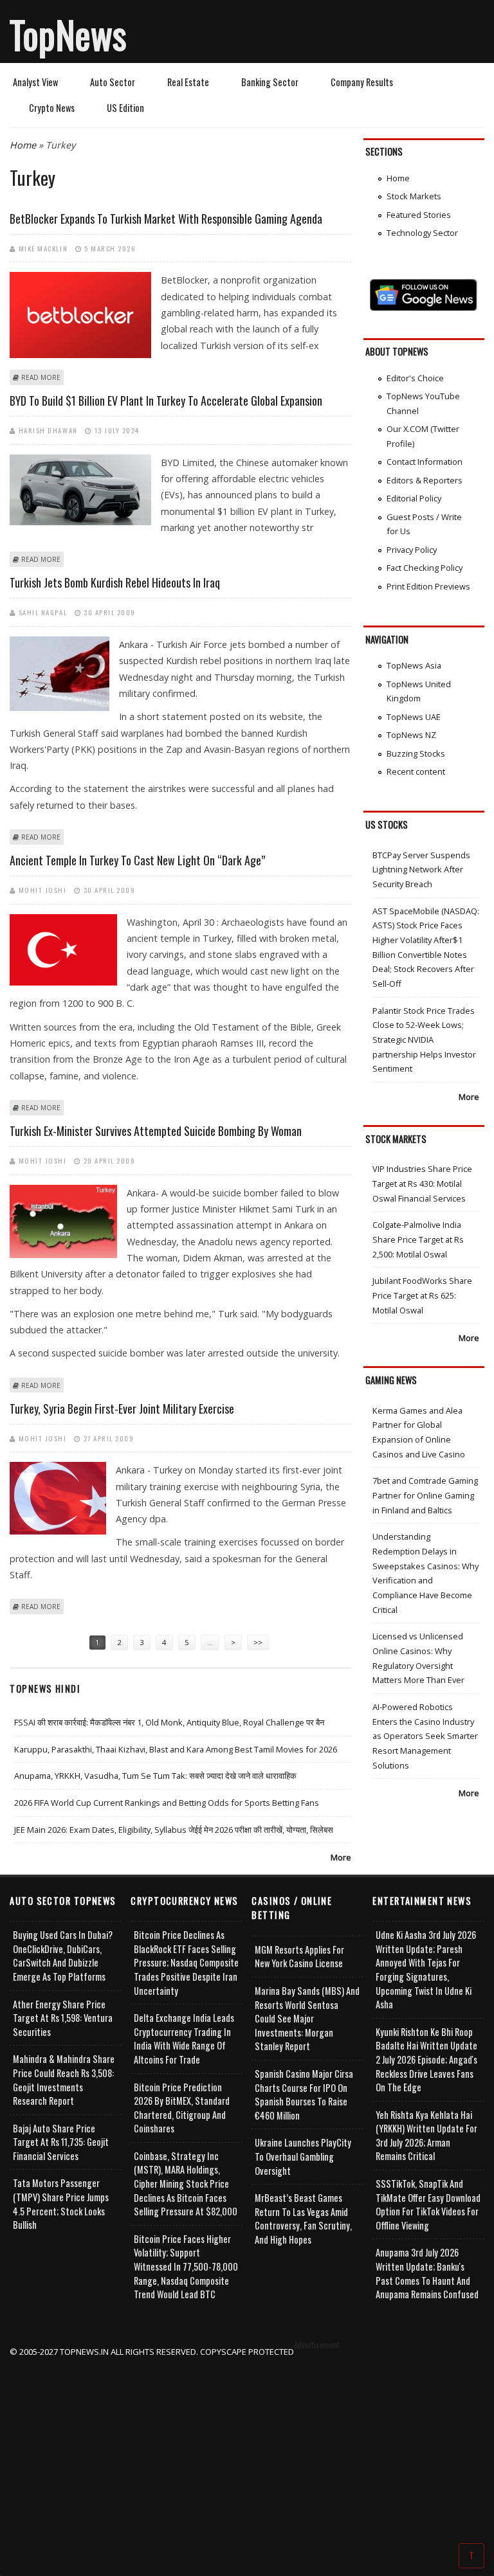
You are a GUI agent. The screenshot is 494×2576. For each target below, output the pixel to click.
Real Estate (188, 82)
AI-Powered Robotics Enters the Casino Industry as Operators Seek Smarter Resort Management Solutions (425, 1736)
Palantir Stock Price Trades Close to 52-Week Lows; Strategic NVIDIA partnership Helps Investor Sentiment (424, 1040)
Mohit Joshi (43, 890)
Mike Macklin (43, 248)
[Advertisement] (247, 2449)
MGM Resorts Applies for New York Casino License (299, 1957)
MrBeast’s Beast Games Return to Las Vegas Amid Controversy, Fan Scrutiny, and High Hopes (303, 2219)
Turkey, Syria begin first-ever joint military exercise (122, 1409)
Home (23, 145)
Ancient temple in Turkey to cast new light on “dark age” (137, 860)
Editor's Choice (415, 378)
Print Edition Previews (428, 586)
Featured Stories (419, 215)
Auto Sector (113, 82)
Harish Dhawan (48, 430)
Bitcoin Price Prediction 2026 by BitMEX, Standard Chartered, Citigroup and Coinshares (182, 2108)
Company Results (362, 82)
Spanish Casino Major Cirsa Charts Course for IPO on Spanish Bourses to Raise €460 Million (304, 2094)
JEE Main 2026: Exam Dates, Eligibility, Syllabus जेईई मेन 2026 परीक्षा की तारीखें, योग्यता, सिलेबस (174, 1830)
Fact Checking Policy (425, 568)
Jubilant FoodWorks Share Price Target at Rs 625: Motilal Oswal (422, 1295)
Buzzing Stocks (416, 753)
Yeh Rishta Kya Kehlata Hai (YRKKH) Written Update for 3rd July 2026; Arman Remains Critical (426, 2136)
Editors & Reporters (425, 480)
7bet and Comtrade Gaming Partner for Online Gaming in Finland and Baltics (425, 1495)
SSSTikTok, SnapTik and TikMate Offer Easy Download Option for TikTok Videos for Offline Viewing (428, 2204)
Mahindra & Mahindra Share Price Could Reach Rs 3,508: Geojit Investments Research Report (64, 2080)
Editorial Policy (414, 498)
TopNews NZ (411, 735)
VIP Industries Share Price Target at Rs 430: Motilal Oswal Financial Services (422, 1183)
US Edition (125, 108)
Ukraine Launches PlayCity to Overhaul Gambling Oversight (303, 2156)
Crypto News (52, 108)
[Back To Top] (471, 2555)
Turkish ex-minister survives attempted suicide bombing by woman (156, 1131)
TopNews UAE (414, 717)
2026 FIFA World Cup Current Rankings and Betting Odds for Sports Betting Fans (167, 1803)
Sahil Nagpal (43, 612)
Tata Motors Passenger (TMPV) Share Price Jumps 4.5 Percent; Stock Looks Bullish (61, 2204)
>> (258, 1642)
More (341, 1857)
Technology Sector (422, 233)
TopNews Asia (414, 665)
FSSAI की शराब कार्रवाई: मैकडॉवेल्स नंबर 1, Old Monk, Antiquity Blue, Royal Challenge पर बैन (169, 1722)
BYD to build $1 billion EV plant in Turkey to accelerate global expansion (166, 401)
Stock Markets (414, 196)
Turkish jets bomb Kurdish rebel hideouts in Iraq (115, 582)
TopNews (68, 34)
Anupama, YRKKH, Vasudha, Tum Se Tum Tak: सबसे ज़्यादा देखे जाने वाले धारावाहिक (155, 1776)
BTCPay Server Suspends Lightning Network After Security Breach (421, 869)
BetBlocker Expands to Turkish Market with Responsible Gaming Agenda (166, 219)
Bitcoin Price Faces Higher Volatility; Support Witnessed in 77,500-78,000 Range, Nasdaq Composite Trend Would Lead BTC (186, 2266)
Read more (41, 377)
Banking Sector (270, 82)
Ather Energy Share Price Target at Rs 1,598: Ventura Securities (63, 2018)
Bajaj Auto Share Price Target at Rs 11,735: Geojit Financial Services (61, 2142)
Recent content (416, 771)
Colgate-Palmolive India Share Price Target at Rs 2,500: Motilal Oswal (418, 1239)
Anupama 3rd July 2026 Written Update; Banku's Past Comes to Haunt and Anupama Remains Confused (427, 2273)
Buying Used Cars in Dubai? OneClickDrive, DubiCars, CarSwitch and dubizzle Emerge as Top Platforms (63, 1956)
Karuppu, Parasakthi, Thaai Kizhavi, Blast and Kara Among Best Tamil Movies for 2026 (176, 1749)
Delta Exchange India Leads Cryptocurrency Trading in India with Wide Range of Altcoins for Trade (184, 2039)
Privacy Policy (412, 550)
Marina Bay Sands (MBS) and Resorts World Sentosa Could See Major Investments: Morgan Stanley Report (307, 2018)
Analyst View (35, 82)
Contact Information (425, 462)
